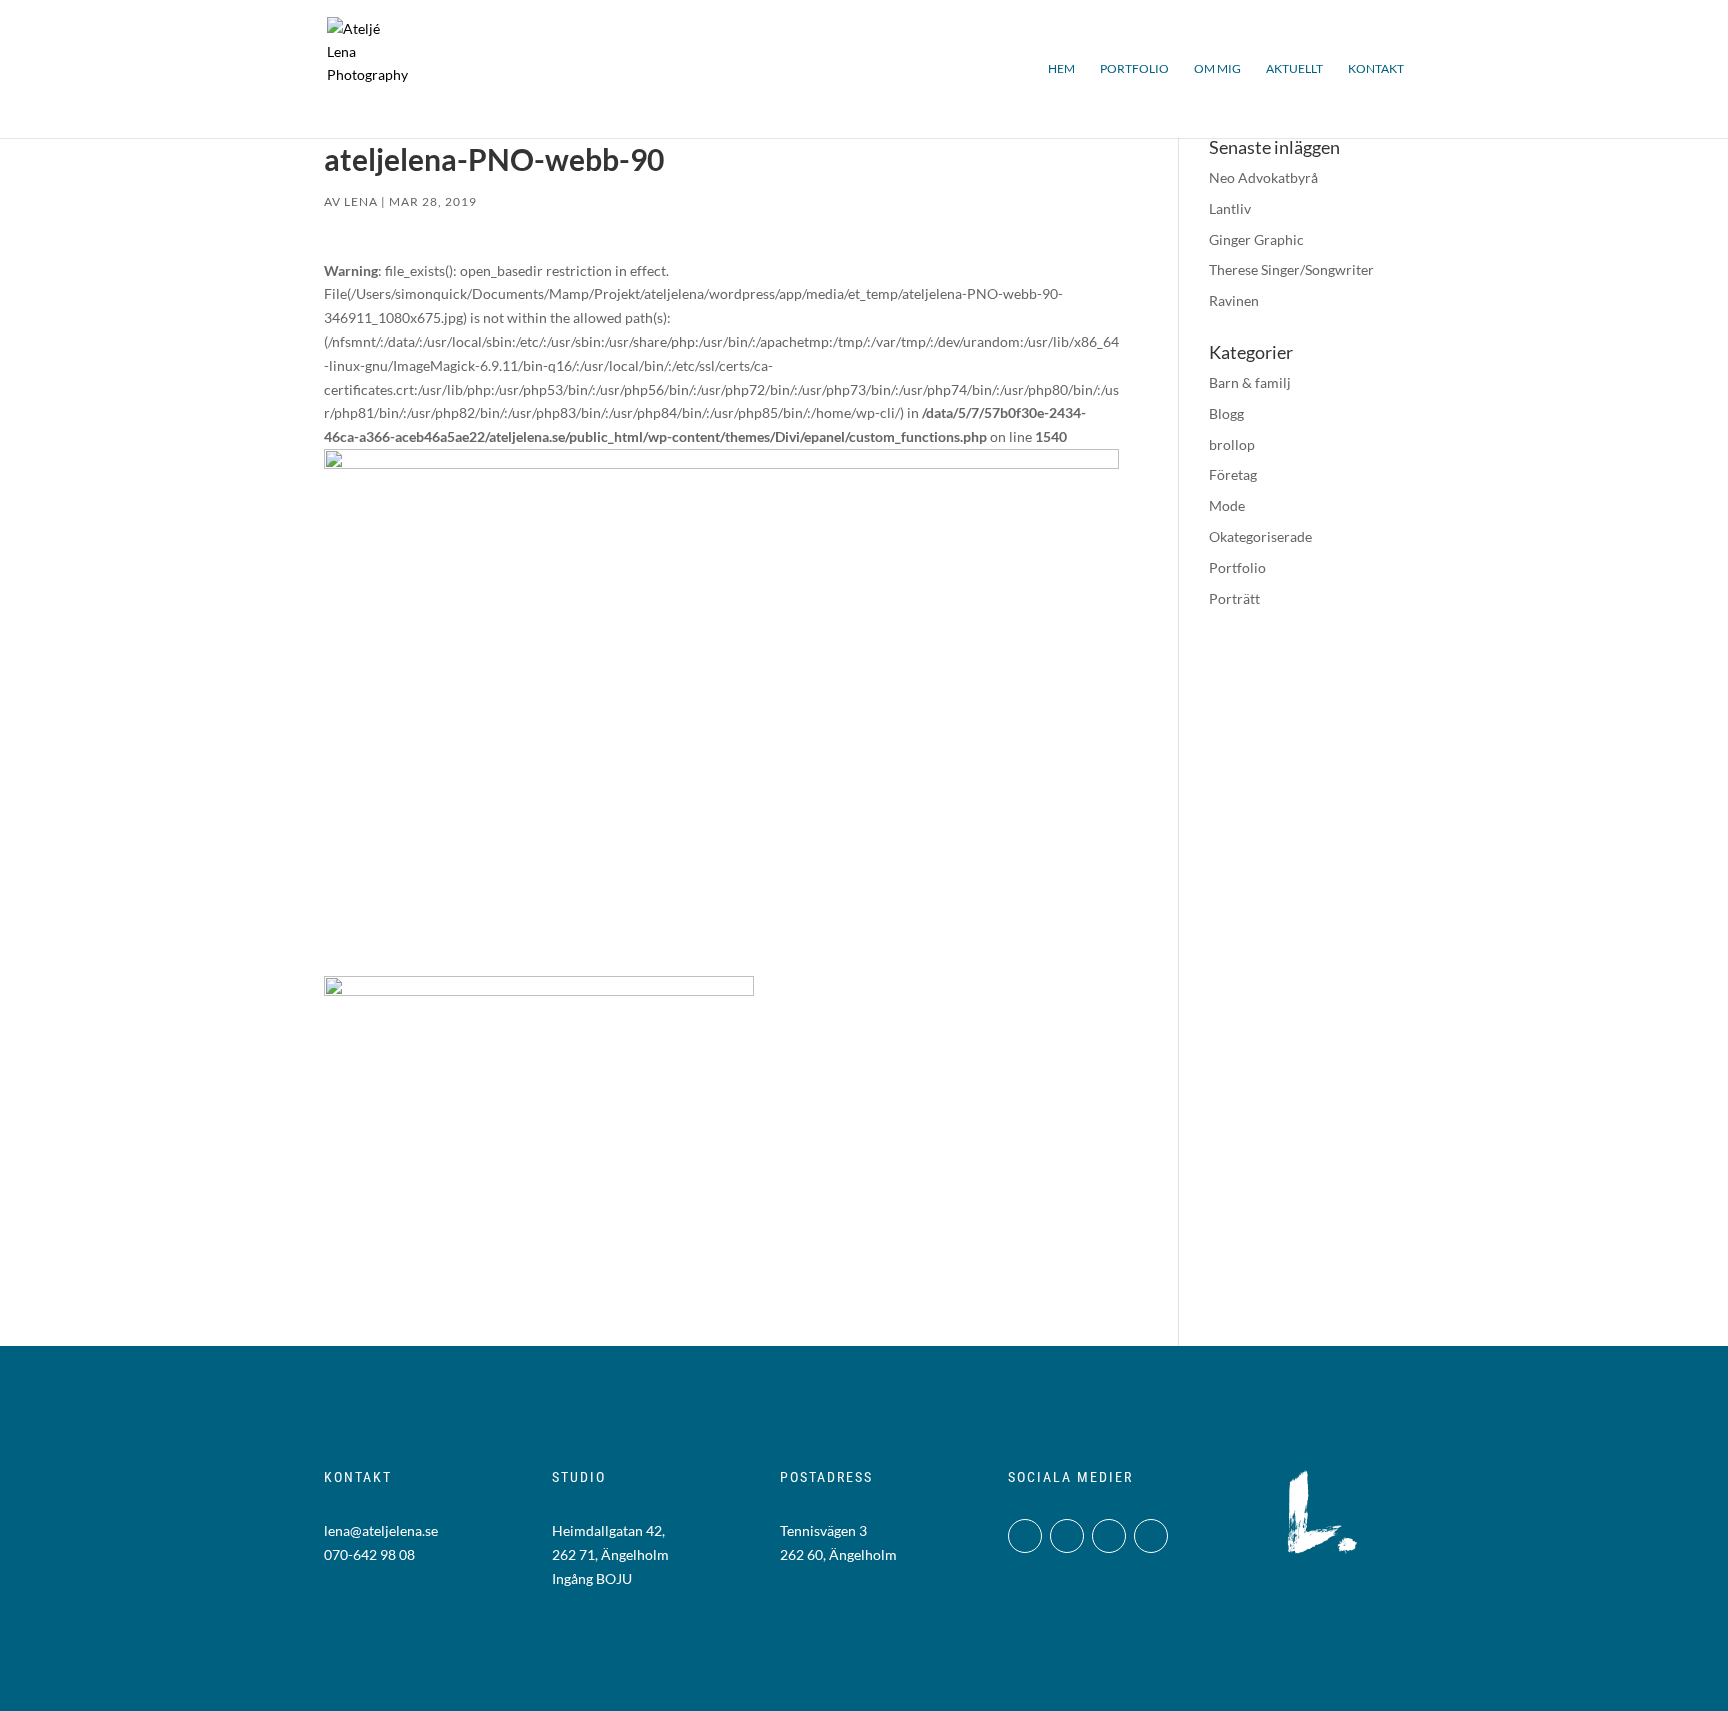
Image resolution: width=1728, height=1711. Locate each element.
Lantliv (1230, 208)
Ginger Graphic (1256, 239)
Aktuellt (1294, 69)
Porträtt (1234, 598)
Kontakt (1376, 69)
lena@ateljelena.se (381, 1530)
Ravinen (1234, 300)
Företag (1233, 474)
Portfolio (1134, 69)
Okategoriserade (1260, 536)
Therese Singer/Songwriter (1291, 269)
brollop (1232, 444)
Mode (1227, 505)
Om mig (1217, 69)
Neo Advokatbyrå (1263, 177)
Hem (1061, 69)
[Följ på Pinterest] (1151, 1536)
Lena (361, 201)
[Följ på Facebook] (1067, 1536)
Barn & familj (1250, 382)
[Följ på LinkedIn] (1109, 1536)
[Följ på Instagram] (1025, 1536)
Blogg (1226, 413)
